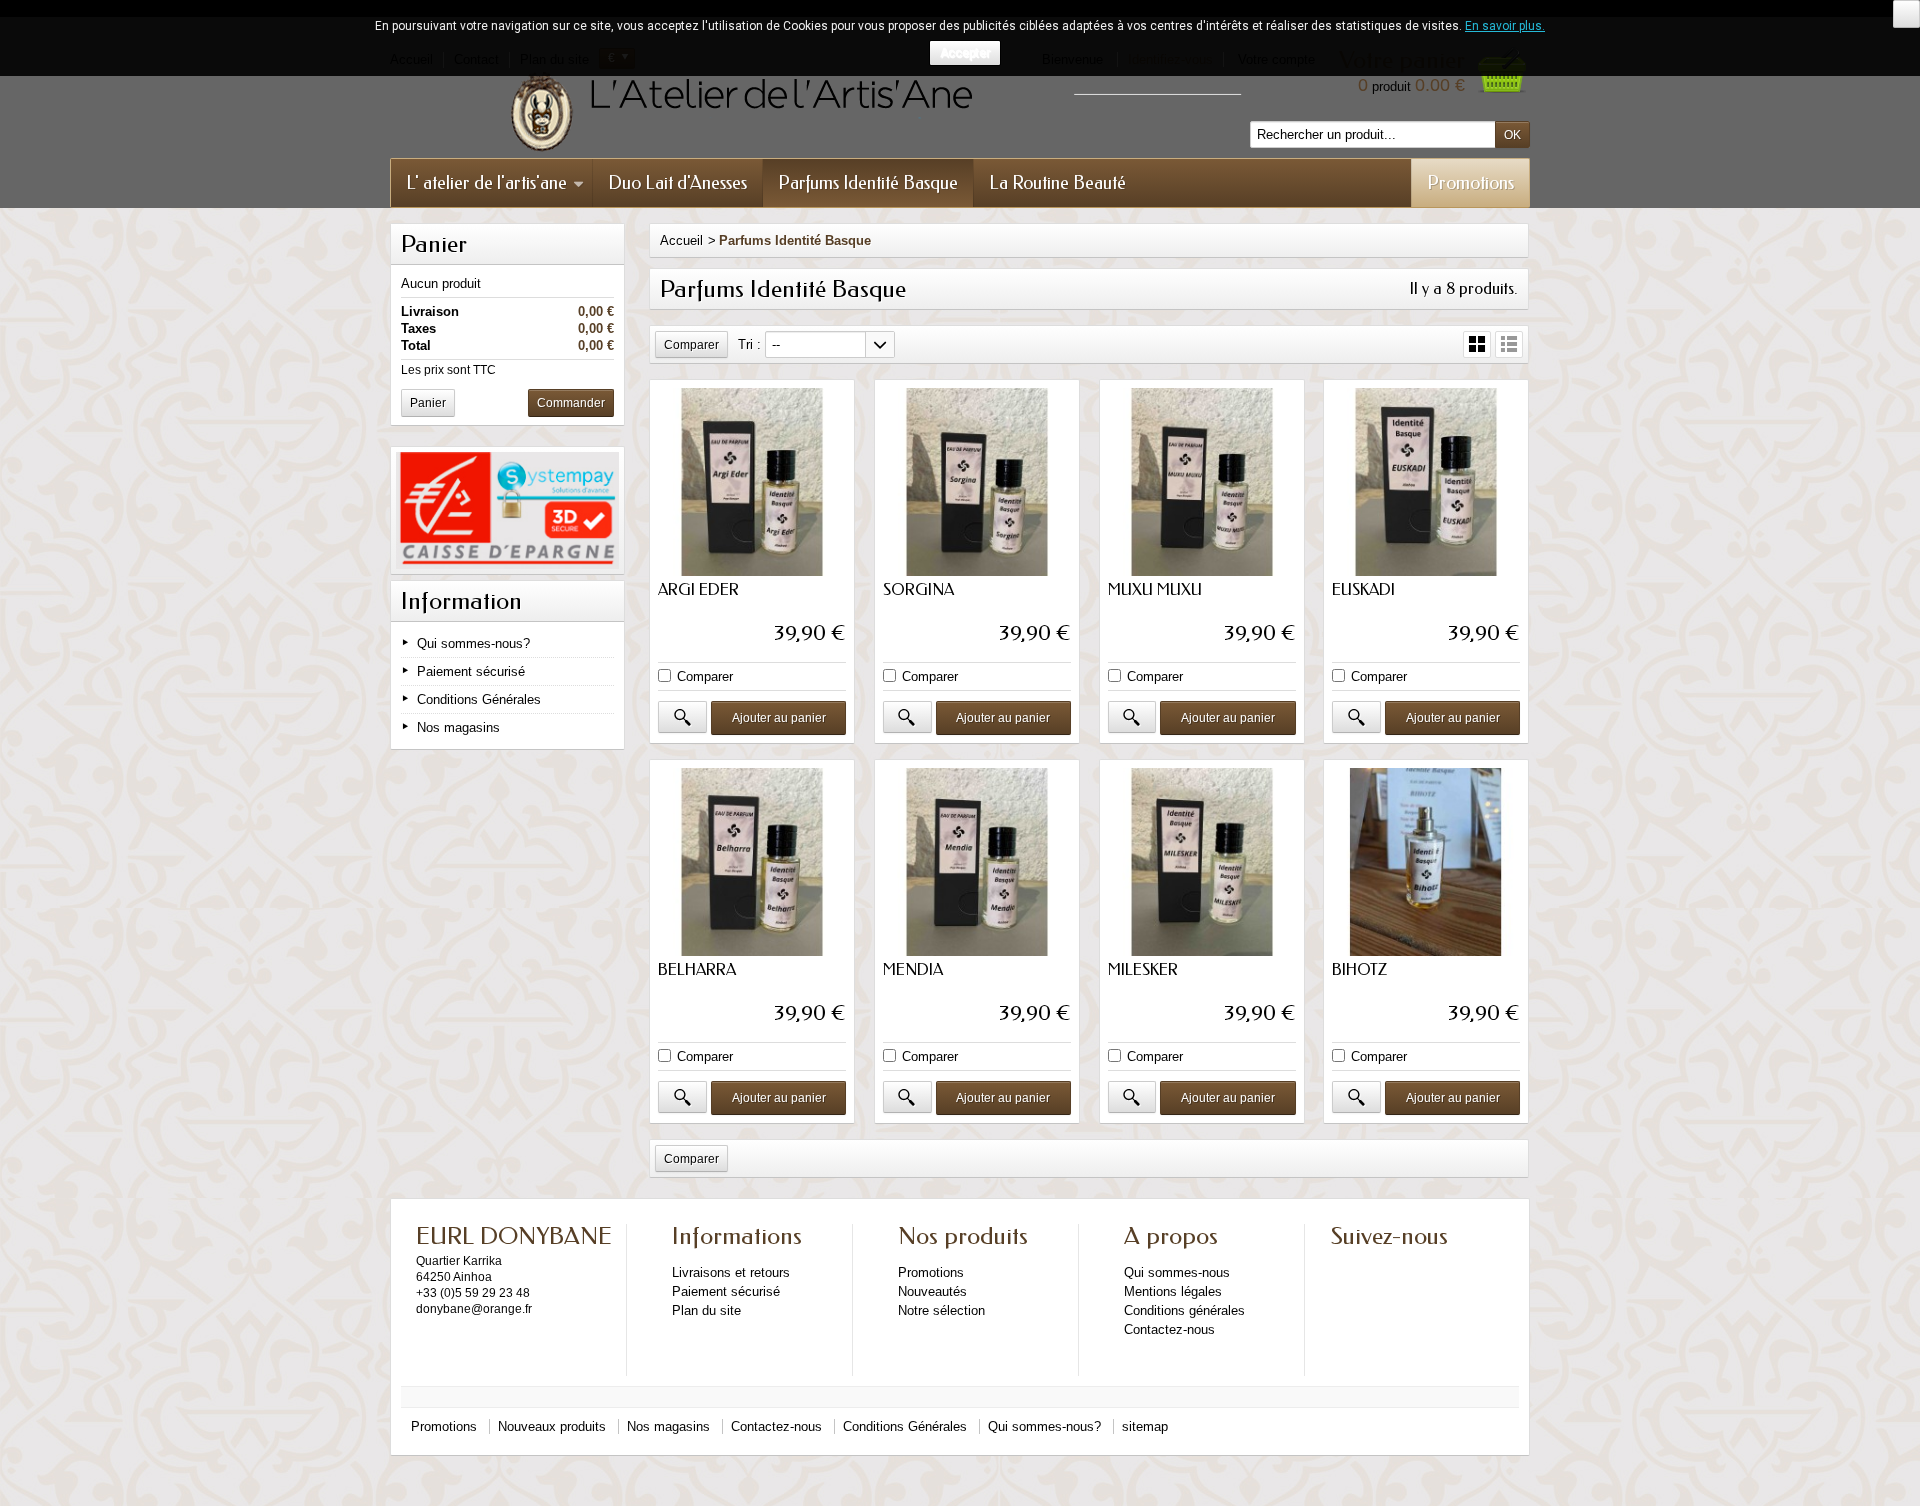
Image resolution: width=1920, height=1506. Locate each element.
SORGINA (918, 589)
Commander (571, 403)
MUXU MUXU (1155, 589)
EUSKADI (1363, 589)
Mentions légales (1173, 1291)
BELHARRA (697, 969)
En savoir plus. (1505, 26)
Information (461, 601)
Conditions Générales (479, 699)
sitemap (1145, 1426)
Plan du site (706, 1310)
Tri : (749, 344)
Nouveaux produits (552, 1426)
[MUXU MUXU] (1202, 482)
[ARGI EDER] (752, 482)
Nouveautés (932, 1291)
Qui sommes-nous (1177, 1272)
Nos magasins (458, 727)
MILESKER (1143, 969)
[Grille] (1477, 344)
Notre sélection (941, 1310)
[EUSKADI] (1426, 482)
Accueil (681, 240)
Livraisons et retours (731, 1272)
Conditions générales (1184, 1310)
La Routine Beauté (1057, 183)
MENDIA (913, 969)
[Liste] (1509, 344)
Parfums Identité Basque (868, 183)
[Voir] (682, 717)
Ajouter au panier (779, 718)
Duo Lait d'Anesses (677, 183)
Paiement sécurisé (471, 671)
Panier (434, 244)
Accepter (965, 53)
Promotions (1470, 183)
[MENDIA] (977, 862)
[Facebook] (1345, 1267)
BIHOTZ (1359, 969)
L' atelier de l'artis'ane (486, 183)
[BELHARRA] (752, 862)
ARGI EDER (698, 589)
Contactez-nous (1169, 1329)
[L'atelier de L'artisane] (840, 112)
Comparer (705, 676)
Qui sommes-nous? (473, 643)
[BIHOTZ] (1426, 862)
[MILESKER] (1202, 862)
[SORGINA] (977, 482)
